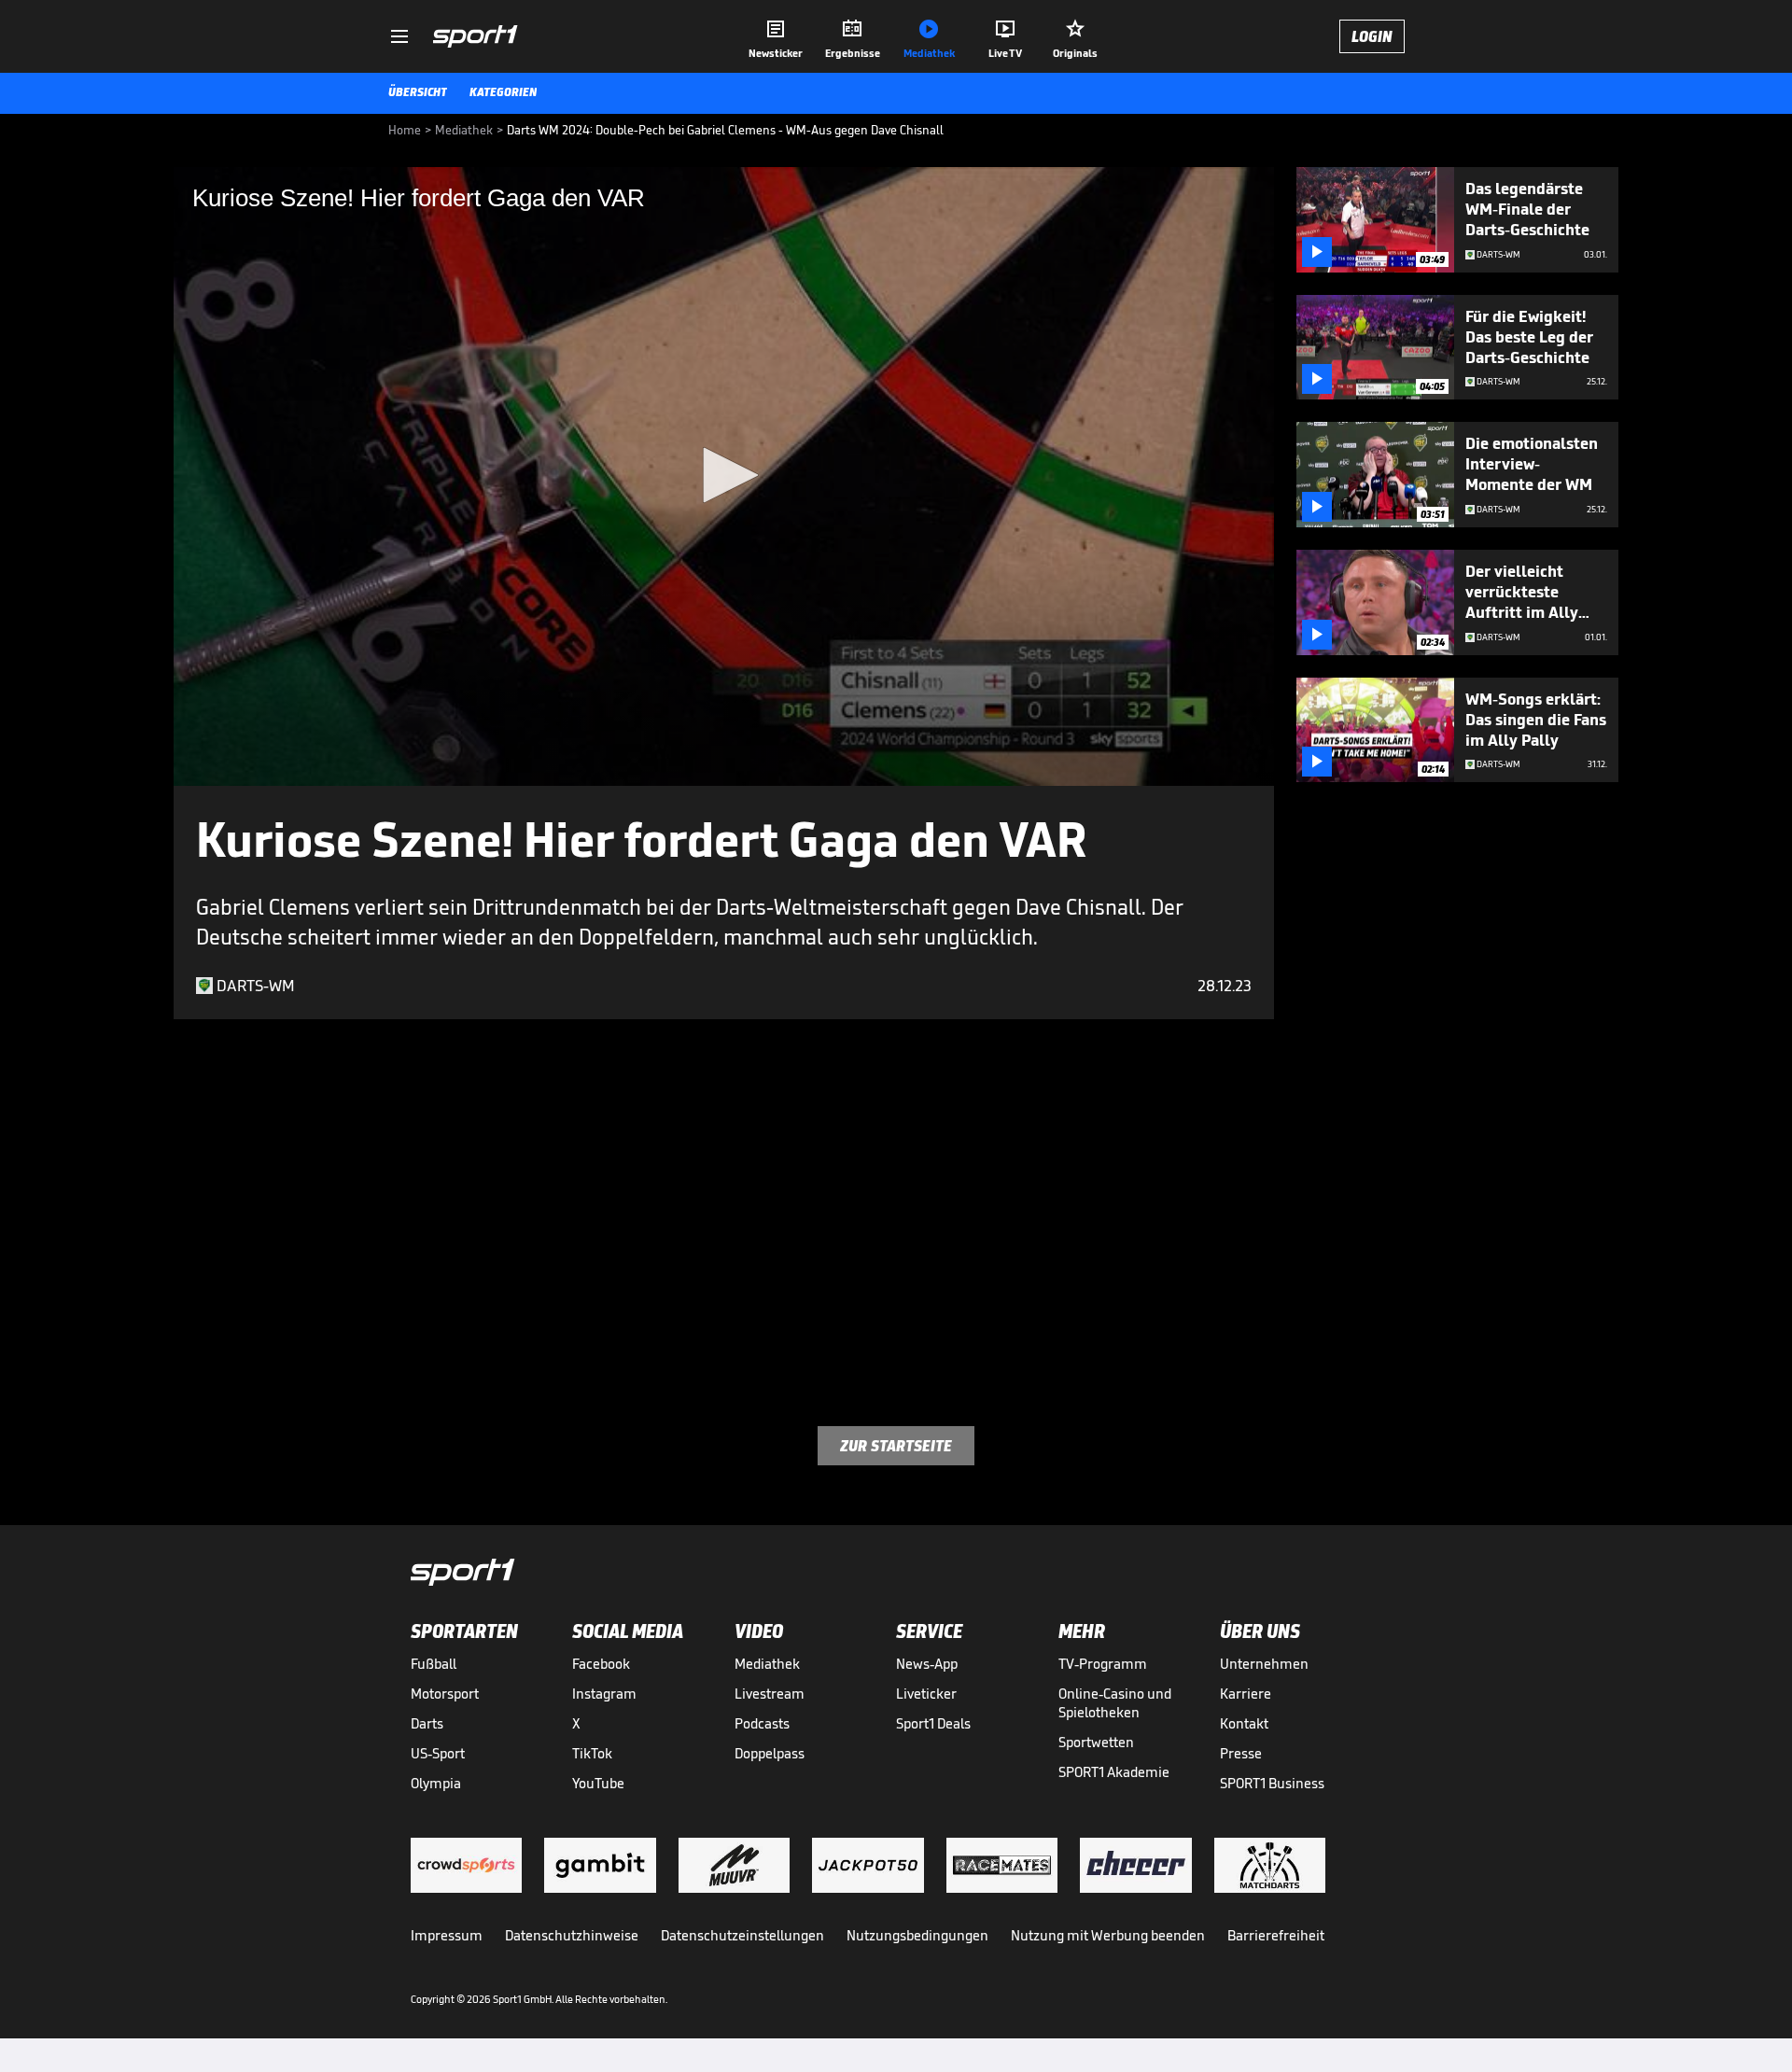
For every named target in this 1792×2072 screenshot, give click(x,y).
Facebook (601, 1664)
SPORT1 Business (1272, 1783)
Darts (427, 1723)
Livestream (770, 1694)
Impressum (447, 1935)
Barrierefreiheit (1276, 1935)
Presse (1241, 1753)
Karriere (1246, 1694)
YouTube (598, 1783)
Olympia (436, 1783)
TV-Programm (1103, 1664)
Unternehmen (1264, 1664)
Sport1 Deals (933, 1723)
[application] (724, 476)
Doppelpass (770, 1753)
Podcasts (762, 1723)
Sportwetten (1096, 1742)
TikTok (592, 1753)
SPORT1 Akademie (1114, 1772)
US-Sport (438, 1753)
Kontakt (1244, 1723)
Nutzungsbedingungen (917, 1935)
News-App (927, 1664)
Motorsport (445, 1694)
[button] (724, 475)
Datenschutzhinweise (572, 1935)
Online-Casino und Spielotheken (1115, 1703)
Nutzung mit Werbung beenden (1108, 1935)
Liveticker (926, 1694)
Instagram (604, 1694)
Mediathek (767, 1664)
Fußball (434, 1664)
